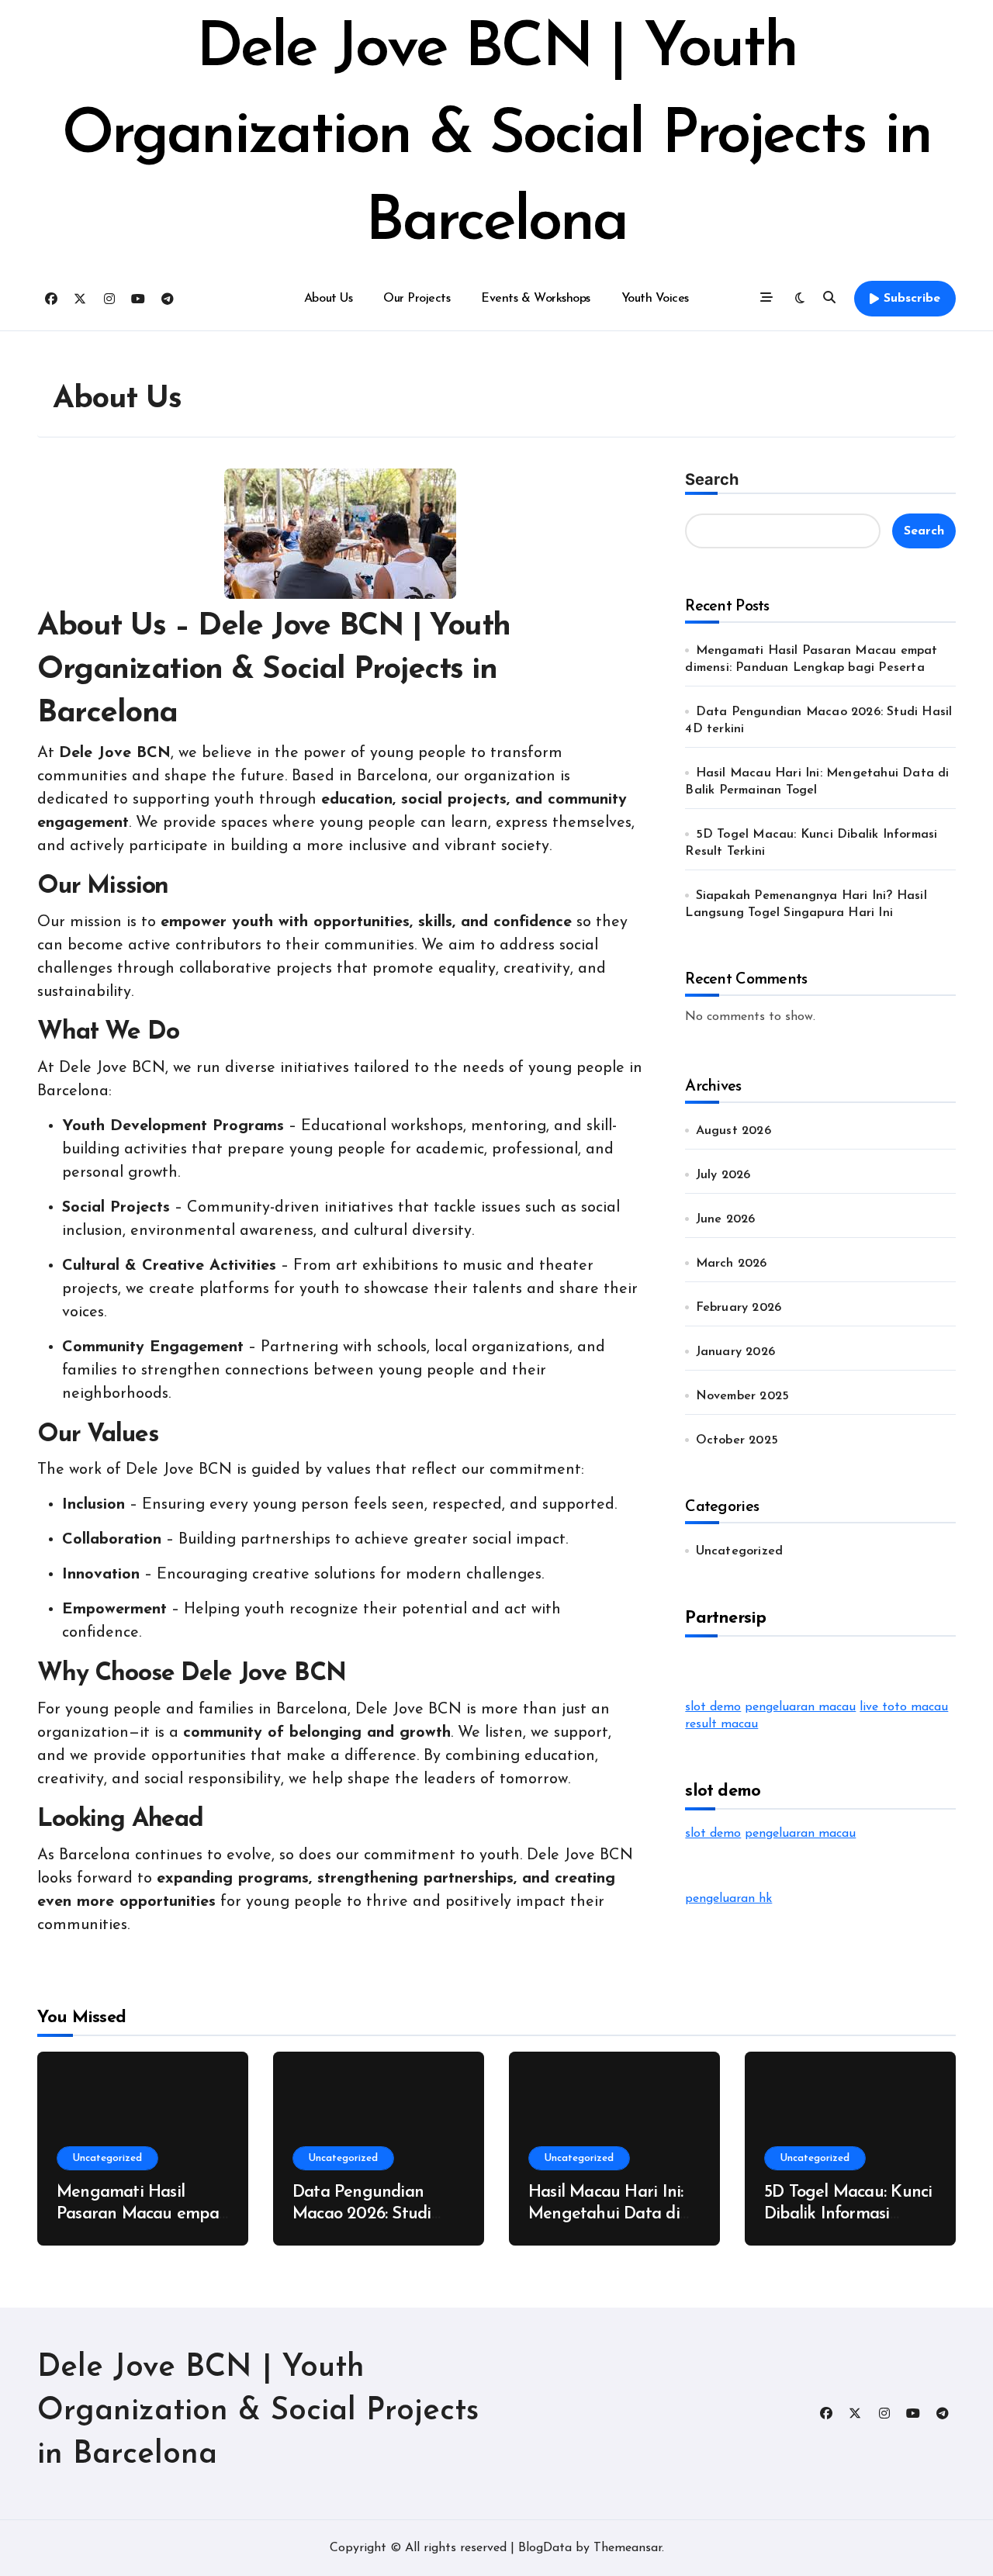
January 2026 (735, 1352)
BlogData (545, 2548)
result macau (721, 1724)
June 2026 (726, 1219)
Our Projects (417, 299)
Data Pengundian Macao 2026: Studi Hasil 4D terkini (362, 2215)
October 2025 (737, 1440)
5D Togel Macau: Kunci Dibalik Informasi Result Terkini (848, 2215)
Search (712, 479)
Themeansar (628, 2548)
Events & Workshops (535, 299)
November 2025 (743, 1396)
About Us (328, 299)
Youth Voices (655, 299)
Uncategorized (740, 1551)
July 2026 (723, 1175)
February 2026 (739, 1308)
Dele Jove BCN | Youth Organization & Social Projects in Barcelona (496, 137)
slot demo (713, 1707)
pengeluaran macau (800, 1707)
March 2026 (732, 1264)
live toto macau (904, 1707)
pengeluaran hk (728, 1899)
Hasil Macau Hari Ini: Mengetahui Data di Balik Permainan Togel (611, 2215)
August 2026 (734, 1131)
